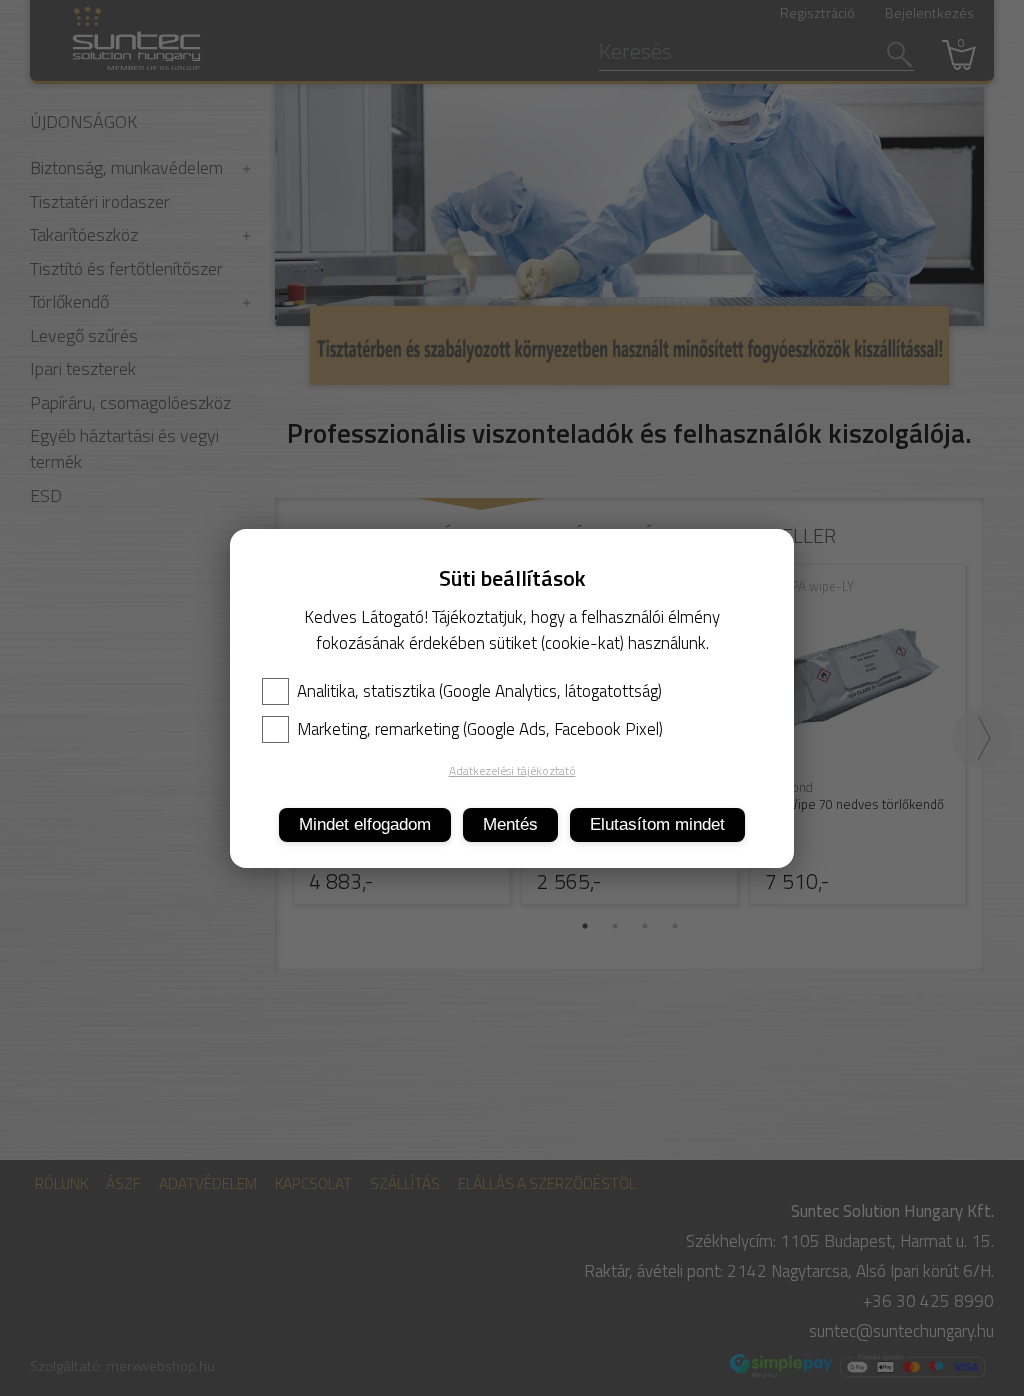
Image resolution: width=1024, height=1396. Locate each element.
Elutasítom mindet (657, 824)
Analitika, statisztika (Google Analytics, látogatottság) (479, 691)
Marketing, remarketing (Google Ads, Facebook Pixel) (480, 729)
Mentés (510, 824)
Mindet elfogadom (365, 824)
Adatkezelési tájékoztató (512, 770)
